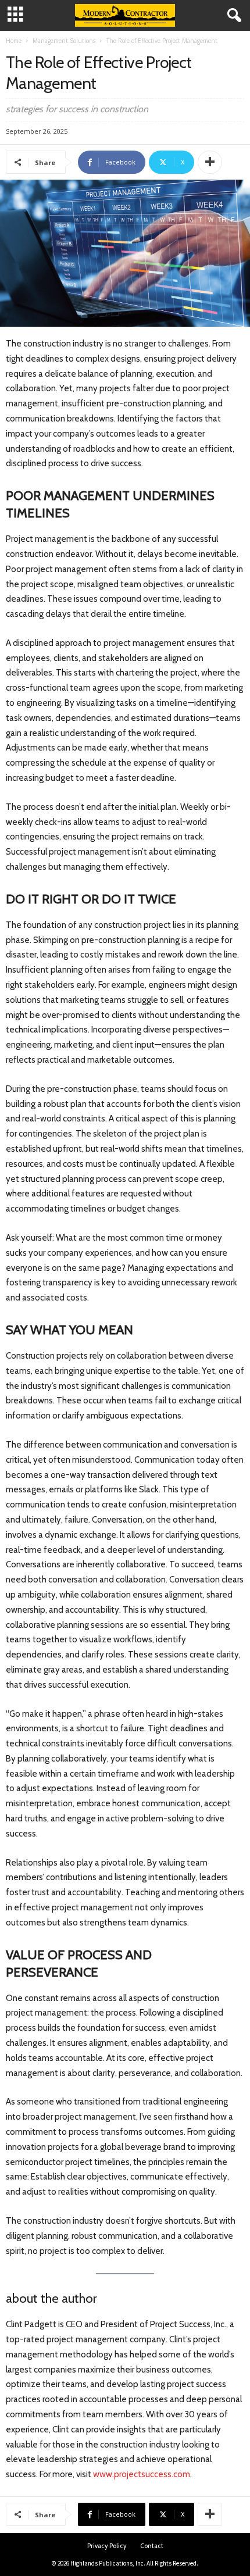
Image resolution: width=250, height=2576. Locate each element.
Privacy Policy (107, 2546)
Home (14, 41)
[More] (210, 162)
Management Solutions (64, 41)
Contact (152, 2546)
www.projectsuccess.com (142, 2474)
